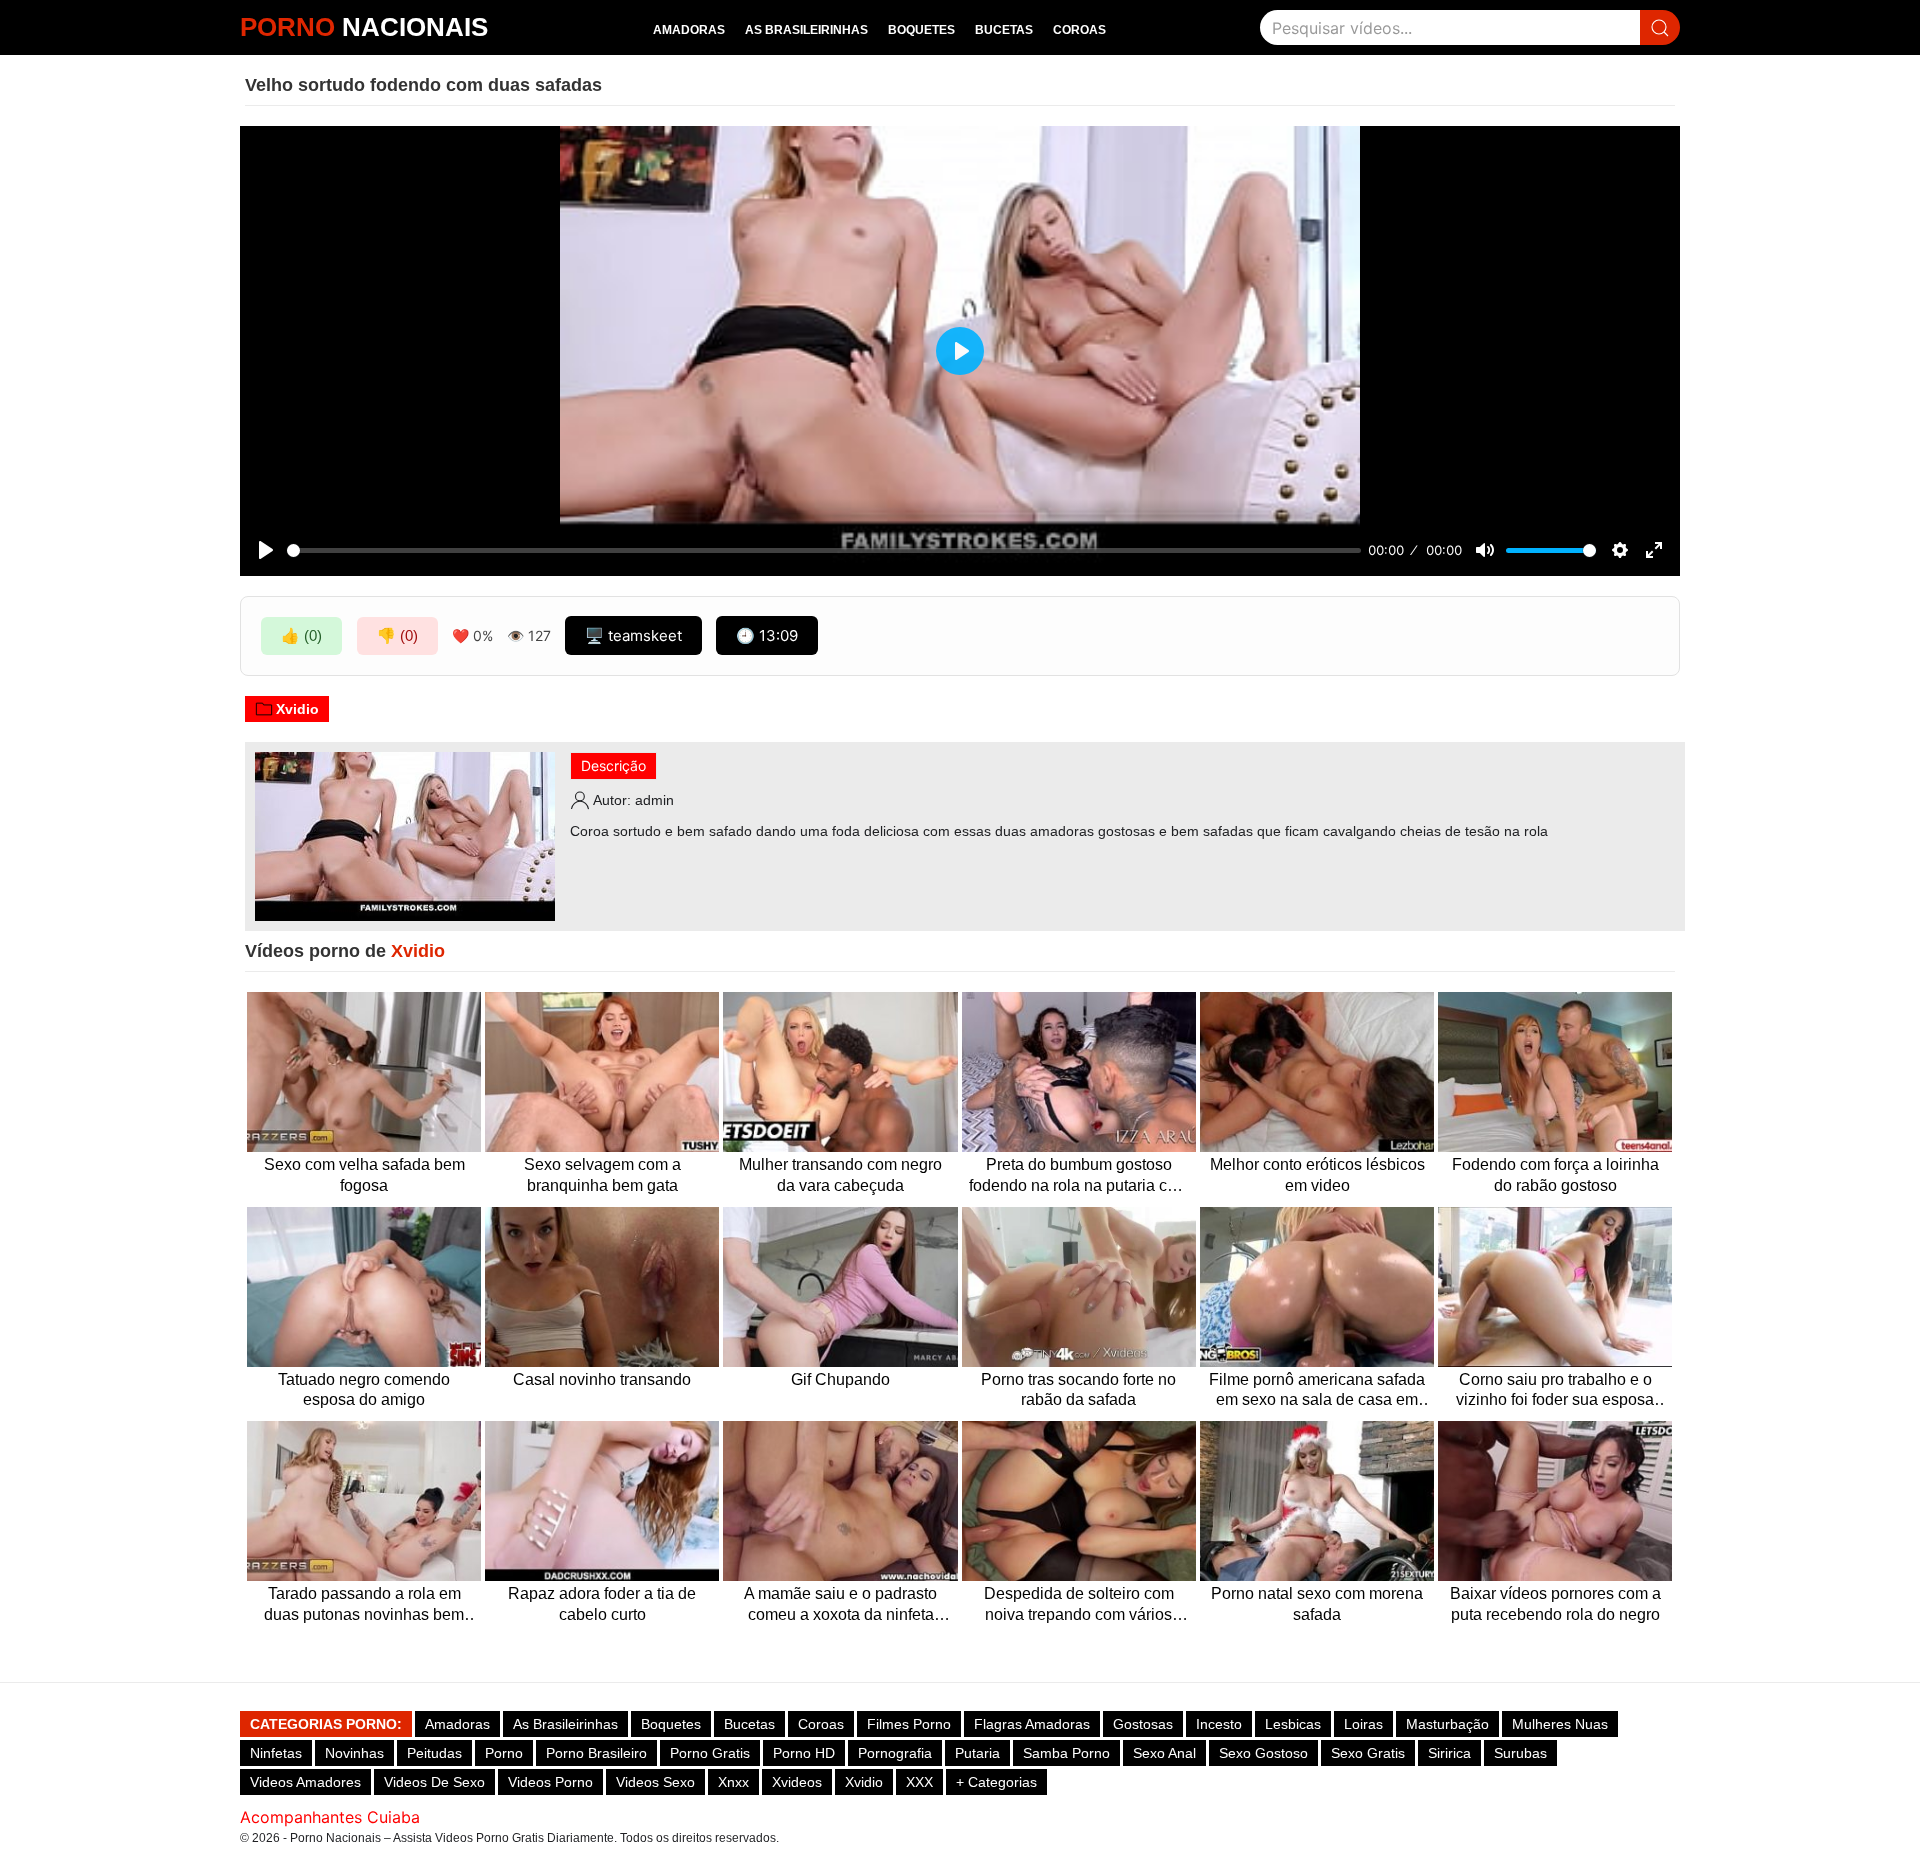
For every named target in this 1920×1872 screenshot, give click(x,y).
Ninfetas (276, 1753)
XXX (919, 1782)
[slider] (824, 550)
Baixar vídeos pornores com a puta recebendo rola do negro (1555, 1604)
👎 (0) (397, 635)
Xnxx (733, 1782)
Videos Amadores (305, 1782)
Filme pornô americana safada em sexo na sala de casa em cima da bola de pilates (1317, 1391)
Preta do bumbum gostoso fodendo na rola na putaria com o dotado (1079, 1176)
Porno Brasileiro (596, 1753)
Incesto (1219, 1724)
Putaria (977, 1753)
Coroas (1079, 30)
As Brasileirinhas (806, 30)
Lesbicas (1293, 1724)
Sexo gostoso (1263, 1753)
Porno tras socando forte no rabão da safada (1078, 1390)
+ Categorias (996, 1782)
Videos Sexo (655, 1782)
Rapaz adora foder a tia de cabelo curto (602, 1604)
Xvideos (797, 1782)
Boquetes (921, 30)
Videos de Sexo (434, 1782)
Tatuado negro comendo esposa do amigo (364, 1390)
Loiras (1363, 1724)
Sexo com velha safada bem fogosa (364, 1175)
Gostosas (1143, 1724)
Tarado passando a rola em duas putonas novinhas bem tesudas (364, 1605)
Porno (504, 1753)
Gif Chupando (840, 1379)
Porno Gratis (710, 1753)
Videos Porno (550, 1782)
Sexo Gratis (1368, 1753)
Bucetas (1004, 30)
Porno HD (804, 1753)
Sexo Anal (1164, 1753)
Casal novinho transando (602, 1379)
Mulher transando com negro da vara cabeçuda (840, 1175)
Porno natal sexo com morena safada (1317, 1604)
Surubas (1520, 1753)
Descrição (613, 765)
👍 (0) (301, 635)
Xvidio (297, 709)
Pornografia (895, 1753)
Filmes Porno (909, 1724)
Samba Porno (1066, 1753)
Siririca (1449, 1753)
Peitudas (434, 1753)
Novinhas (354, 1753)
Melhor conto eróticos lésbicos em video (1317, 1175)
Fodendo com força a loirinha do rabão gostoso (1555, 1175)
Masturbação (1447, 1724)
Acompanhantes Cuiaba (330, 1817)
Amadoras (689, 30)
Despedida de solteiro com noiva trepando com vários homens (1079, 1605)
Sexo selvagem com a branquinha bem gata (602, 1175)
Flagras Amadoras (1032, 1724)
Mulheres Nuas (1560, 1724)
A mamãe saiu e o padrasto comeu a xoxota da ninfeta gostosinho (840, 1605)
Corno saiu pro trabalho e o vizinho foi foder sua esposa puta (1555, 1391)
